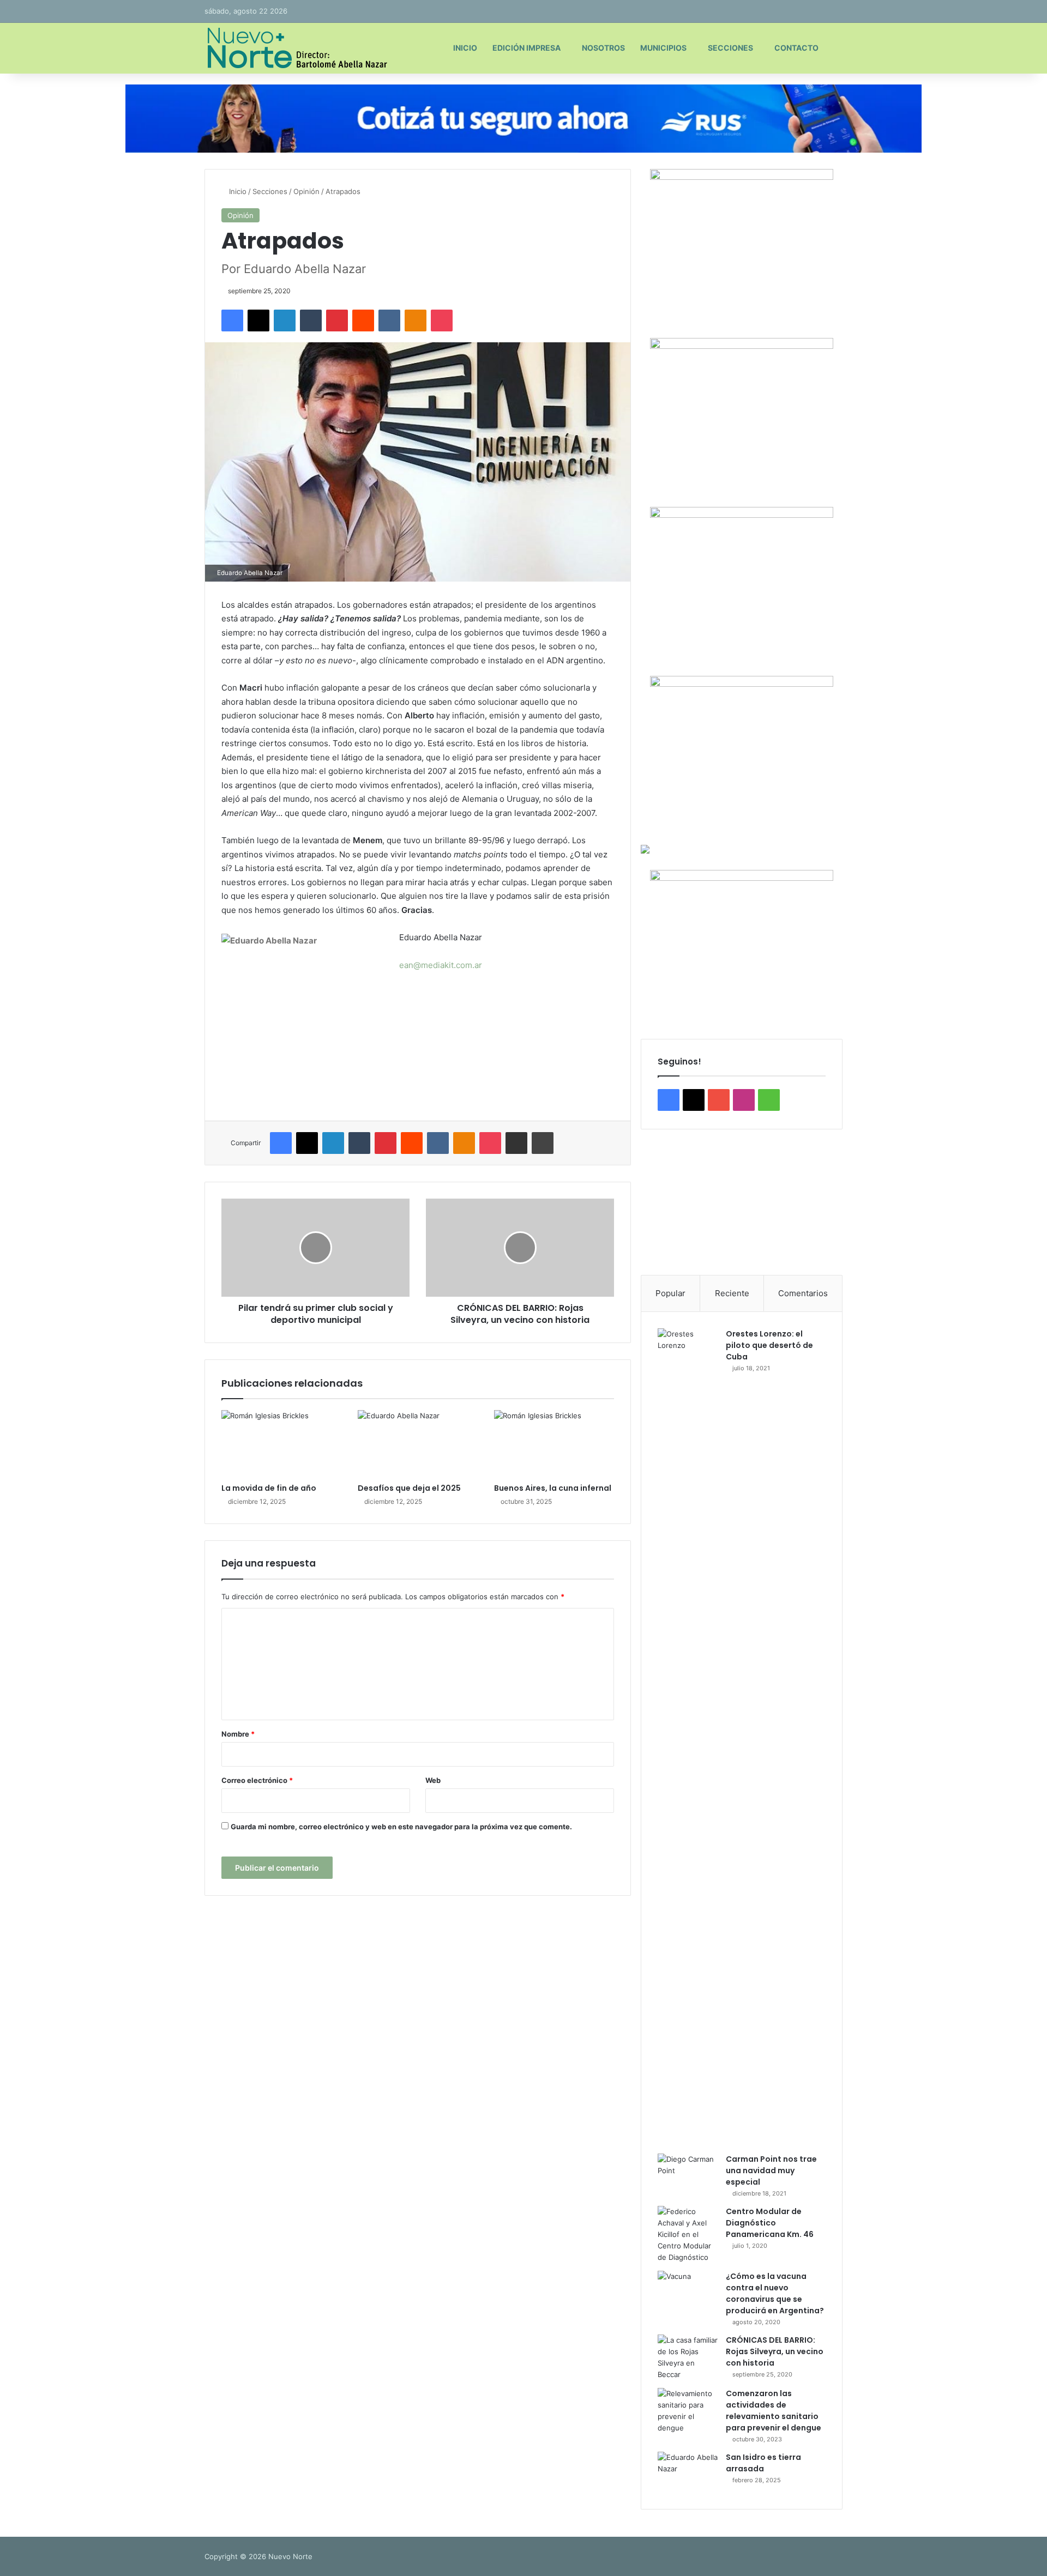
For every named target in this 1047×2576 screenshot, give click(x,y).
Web (433, 1780)
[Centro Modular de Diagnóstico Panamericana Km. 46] (688, 2235)
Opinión (306, 191)
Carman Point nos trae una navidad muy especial (771, 2170)
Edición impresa (526, 48)
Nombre (238, 1734)
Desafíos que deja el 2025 (409, 1488)
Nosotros (603, 48)
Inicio (465, 48)
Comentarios (803, 1293)
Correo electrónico (257, 1780)
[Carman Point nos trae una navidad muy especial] (688, 2174)
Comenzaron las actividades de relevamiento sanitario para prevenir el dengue (774, 2411)
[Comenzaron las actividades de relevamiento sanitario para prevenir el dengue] (688, 2411)
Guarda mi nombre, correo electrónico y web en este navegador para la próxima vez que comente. (401, 1827)
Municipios (663, 48)
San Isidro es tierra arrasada (763, 2463)
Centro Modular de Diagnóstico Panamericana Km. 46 (770, 2223)
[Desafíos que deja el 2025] (418, 1444)
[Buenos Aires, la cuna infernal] (554, 1444)
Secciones (730, 48)
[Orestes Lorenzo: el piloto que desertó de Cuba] (688, 1737)
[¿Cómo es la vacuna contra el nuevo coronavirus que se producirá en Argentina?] (688, 2291)
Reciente (732, 1293)
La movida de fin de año (269, 1488)
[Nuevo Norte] (296, 48)
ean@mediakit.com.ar (441, 965)
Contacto (796, 48)
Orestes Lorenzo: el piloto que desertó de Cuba (769, 1345)
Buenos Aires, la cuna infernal (553, 1488)
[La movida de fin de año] (281, 1444)
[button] (658, 1202)
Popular (670, 1293)
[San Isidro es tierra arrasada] (688, 2472)
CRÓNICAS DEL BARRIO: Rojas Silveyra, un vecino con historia (775, 2351)
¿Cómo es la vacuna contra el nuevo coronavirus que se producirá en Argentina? (775, 2293)
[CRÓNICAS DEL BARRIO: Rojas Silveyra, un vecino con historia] (688, 2357)
